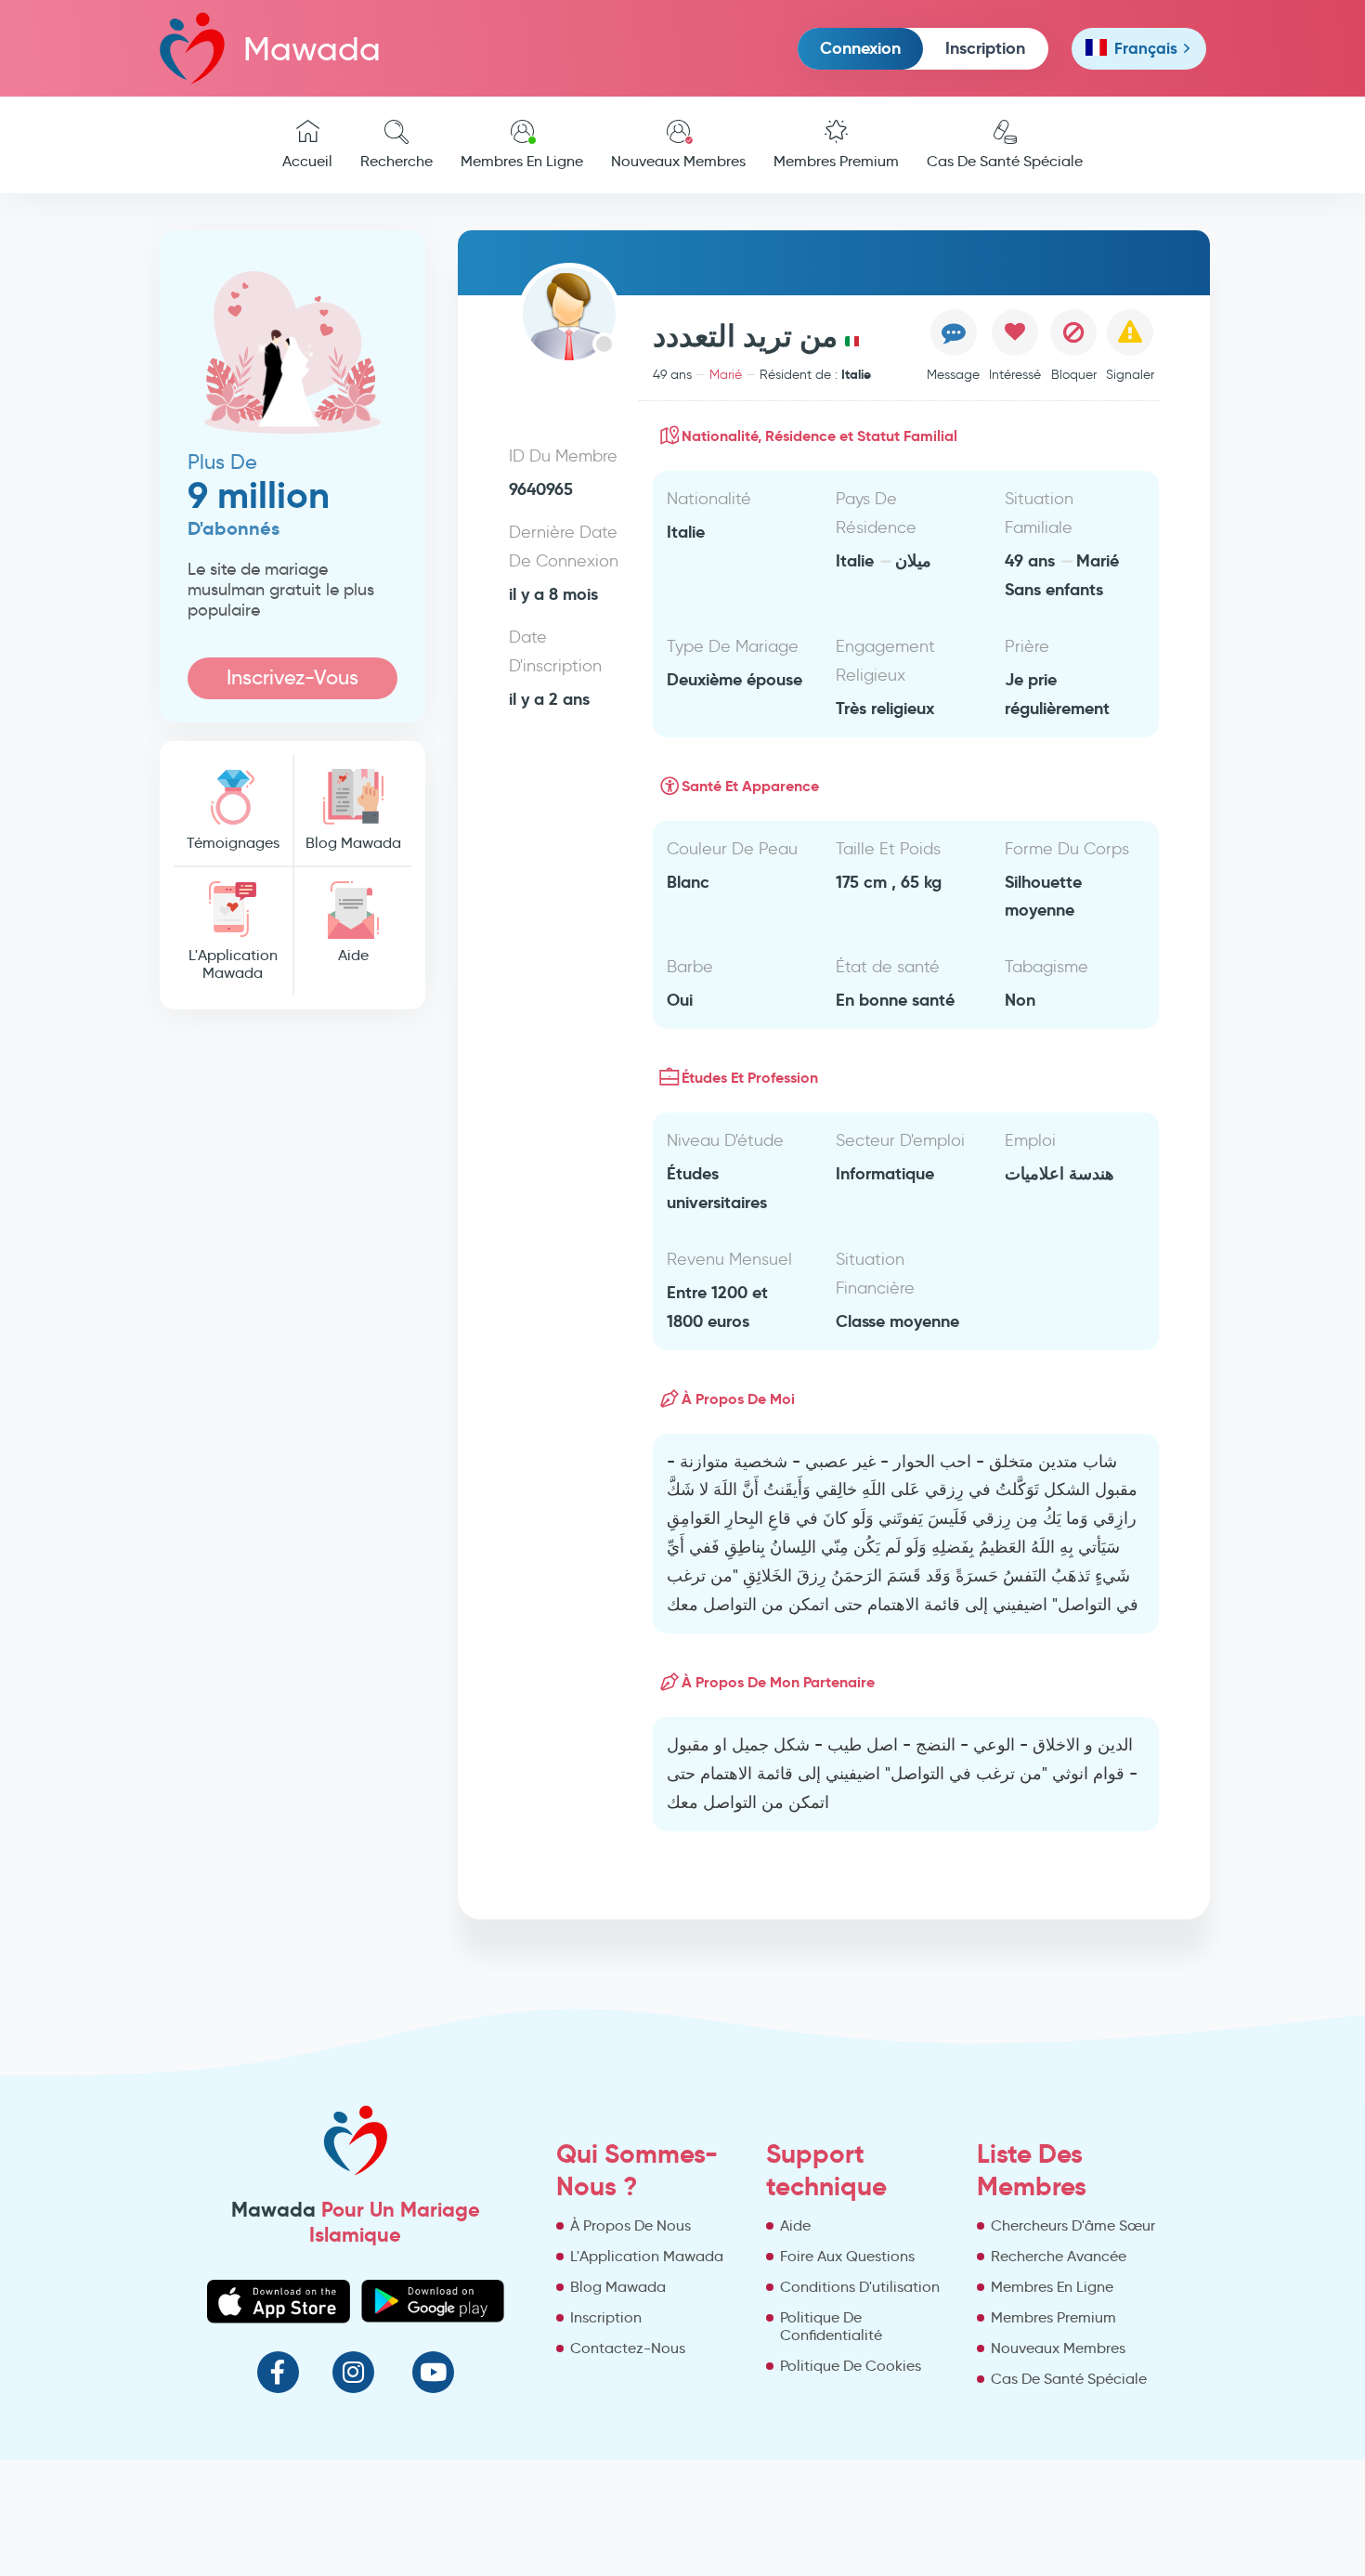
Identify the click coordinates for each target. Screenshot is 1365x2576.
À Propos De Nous (630, 2225)
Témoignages (233, 843)
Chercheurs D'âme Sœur (1073, 2225)
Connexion (860, 48)
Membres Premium (836, 161)
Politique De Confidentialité (831, 2326)
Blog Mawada (353, 843)
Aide (353, 955)
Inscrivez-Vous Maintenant (292, 682)
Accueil (307, 161)
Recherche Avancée (1059, 2256)
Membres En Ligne (522, 161)
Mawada (312, 49)
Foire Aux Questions (847, 2256)
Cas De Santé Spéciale (1005, 161)
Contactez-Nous (628, 2348)
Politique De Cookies (851, 2366)
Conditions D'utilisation (860, 2287)
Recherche (396, 161)
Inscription (985, 48)
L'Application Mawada (233, 964)
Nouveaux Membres (678, 161)
